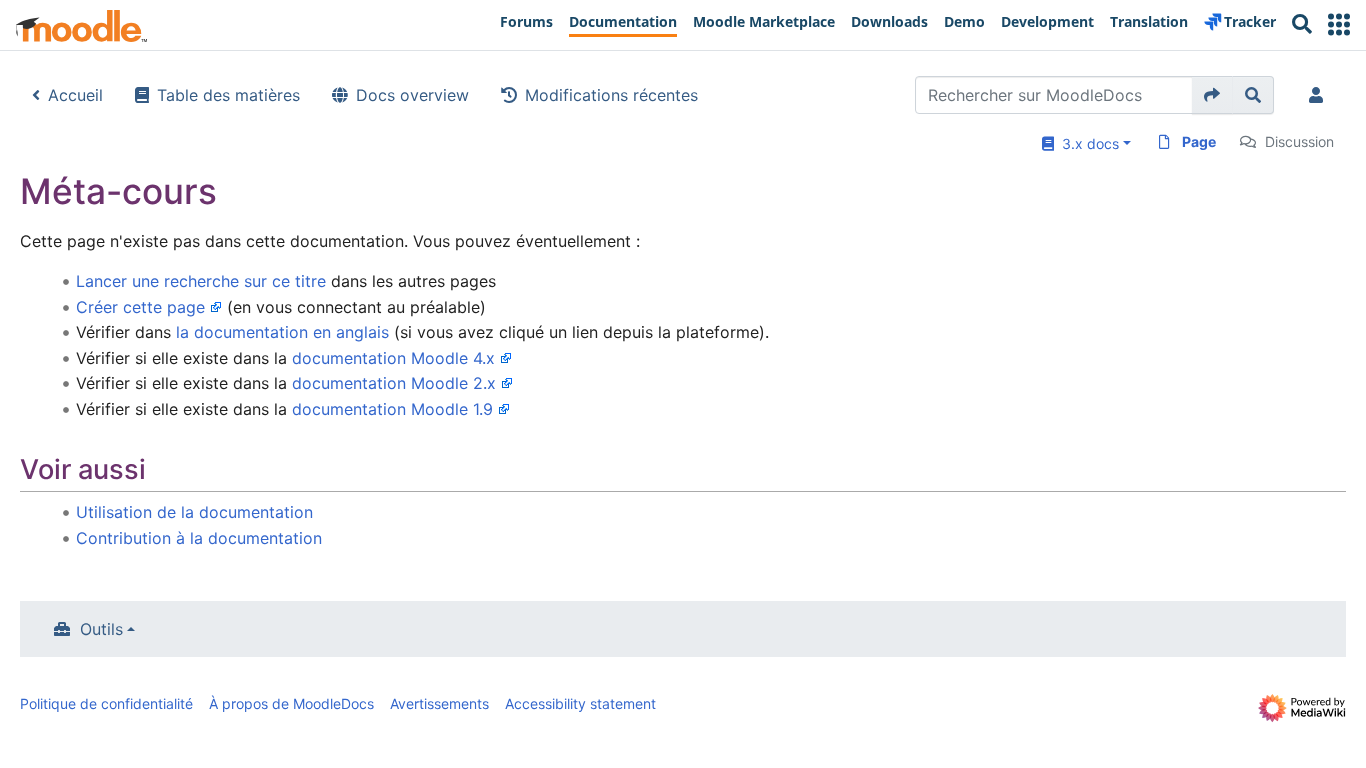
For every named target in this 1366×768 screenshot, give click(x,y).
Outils (101, 629)
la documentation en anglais (282, 332)
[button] (1339, 24)
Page (1199, 141)
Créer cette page (140, 307)
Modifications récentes (611, 95)
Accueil (75, 95)
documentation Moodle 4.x (393, 358)
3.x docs (1086, 143)
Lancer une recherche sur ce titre (201, 281)
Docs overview (412, 95)
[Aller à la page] (1212, 95)
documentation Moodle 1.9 (392, 409)
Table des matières (228, 95)
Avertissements (439, 703)
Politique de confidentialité (106, 703)
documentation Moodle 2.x (394, 383)
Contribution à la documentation (199, 538)
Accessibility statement (580, 703)
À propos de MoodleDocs (291, 703)
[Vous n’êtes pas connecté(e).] (1320, 95)
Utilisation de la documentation (194, 512)
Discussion (1299, 141)
